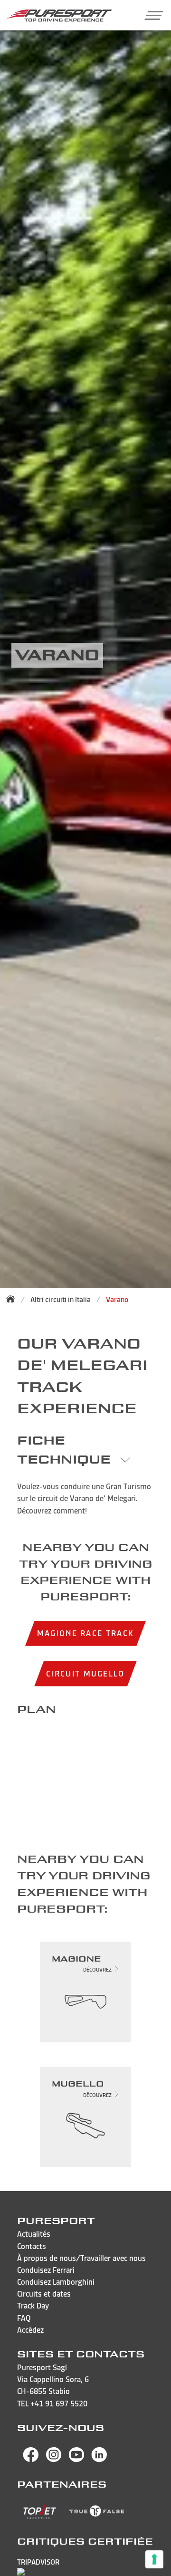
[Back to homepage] (13, 1299)
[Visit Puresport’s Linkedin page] (99, 2460)
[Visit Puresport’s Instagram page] (54, 2460)
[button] (150, 15)
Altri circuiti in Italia (61, 1299)
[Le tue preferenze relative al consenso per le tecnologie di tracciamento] (154, 2559)
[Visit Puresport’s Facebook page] (31, 2460)
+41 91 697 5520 (59, 2404)
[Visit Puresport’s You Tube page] (76, 2460)
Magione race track (85, 1633)
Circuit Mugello (85, 1673)
